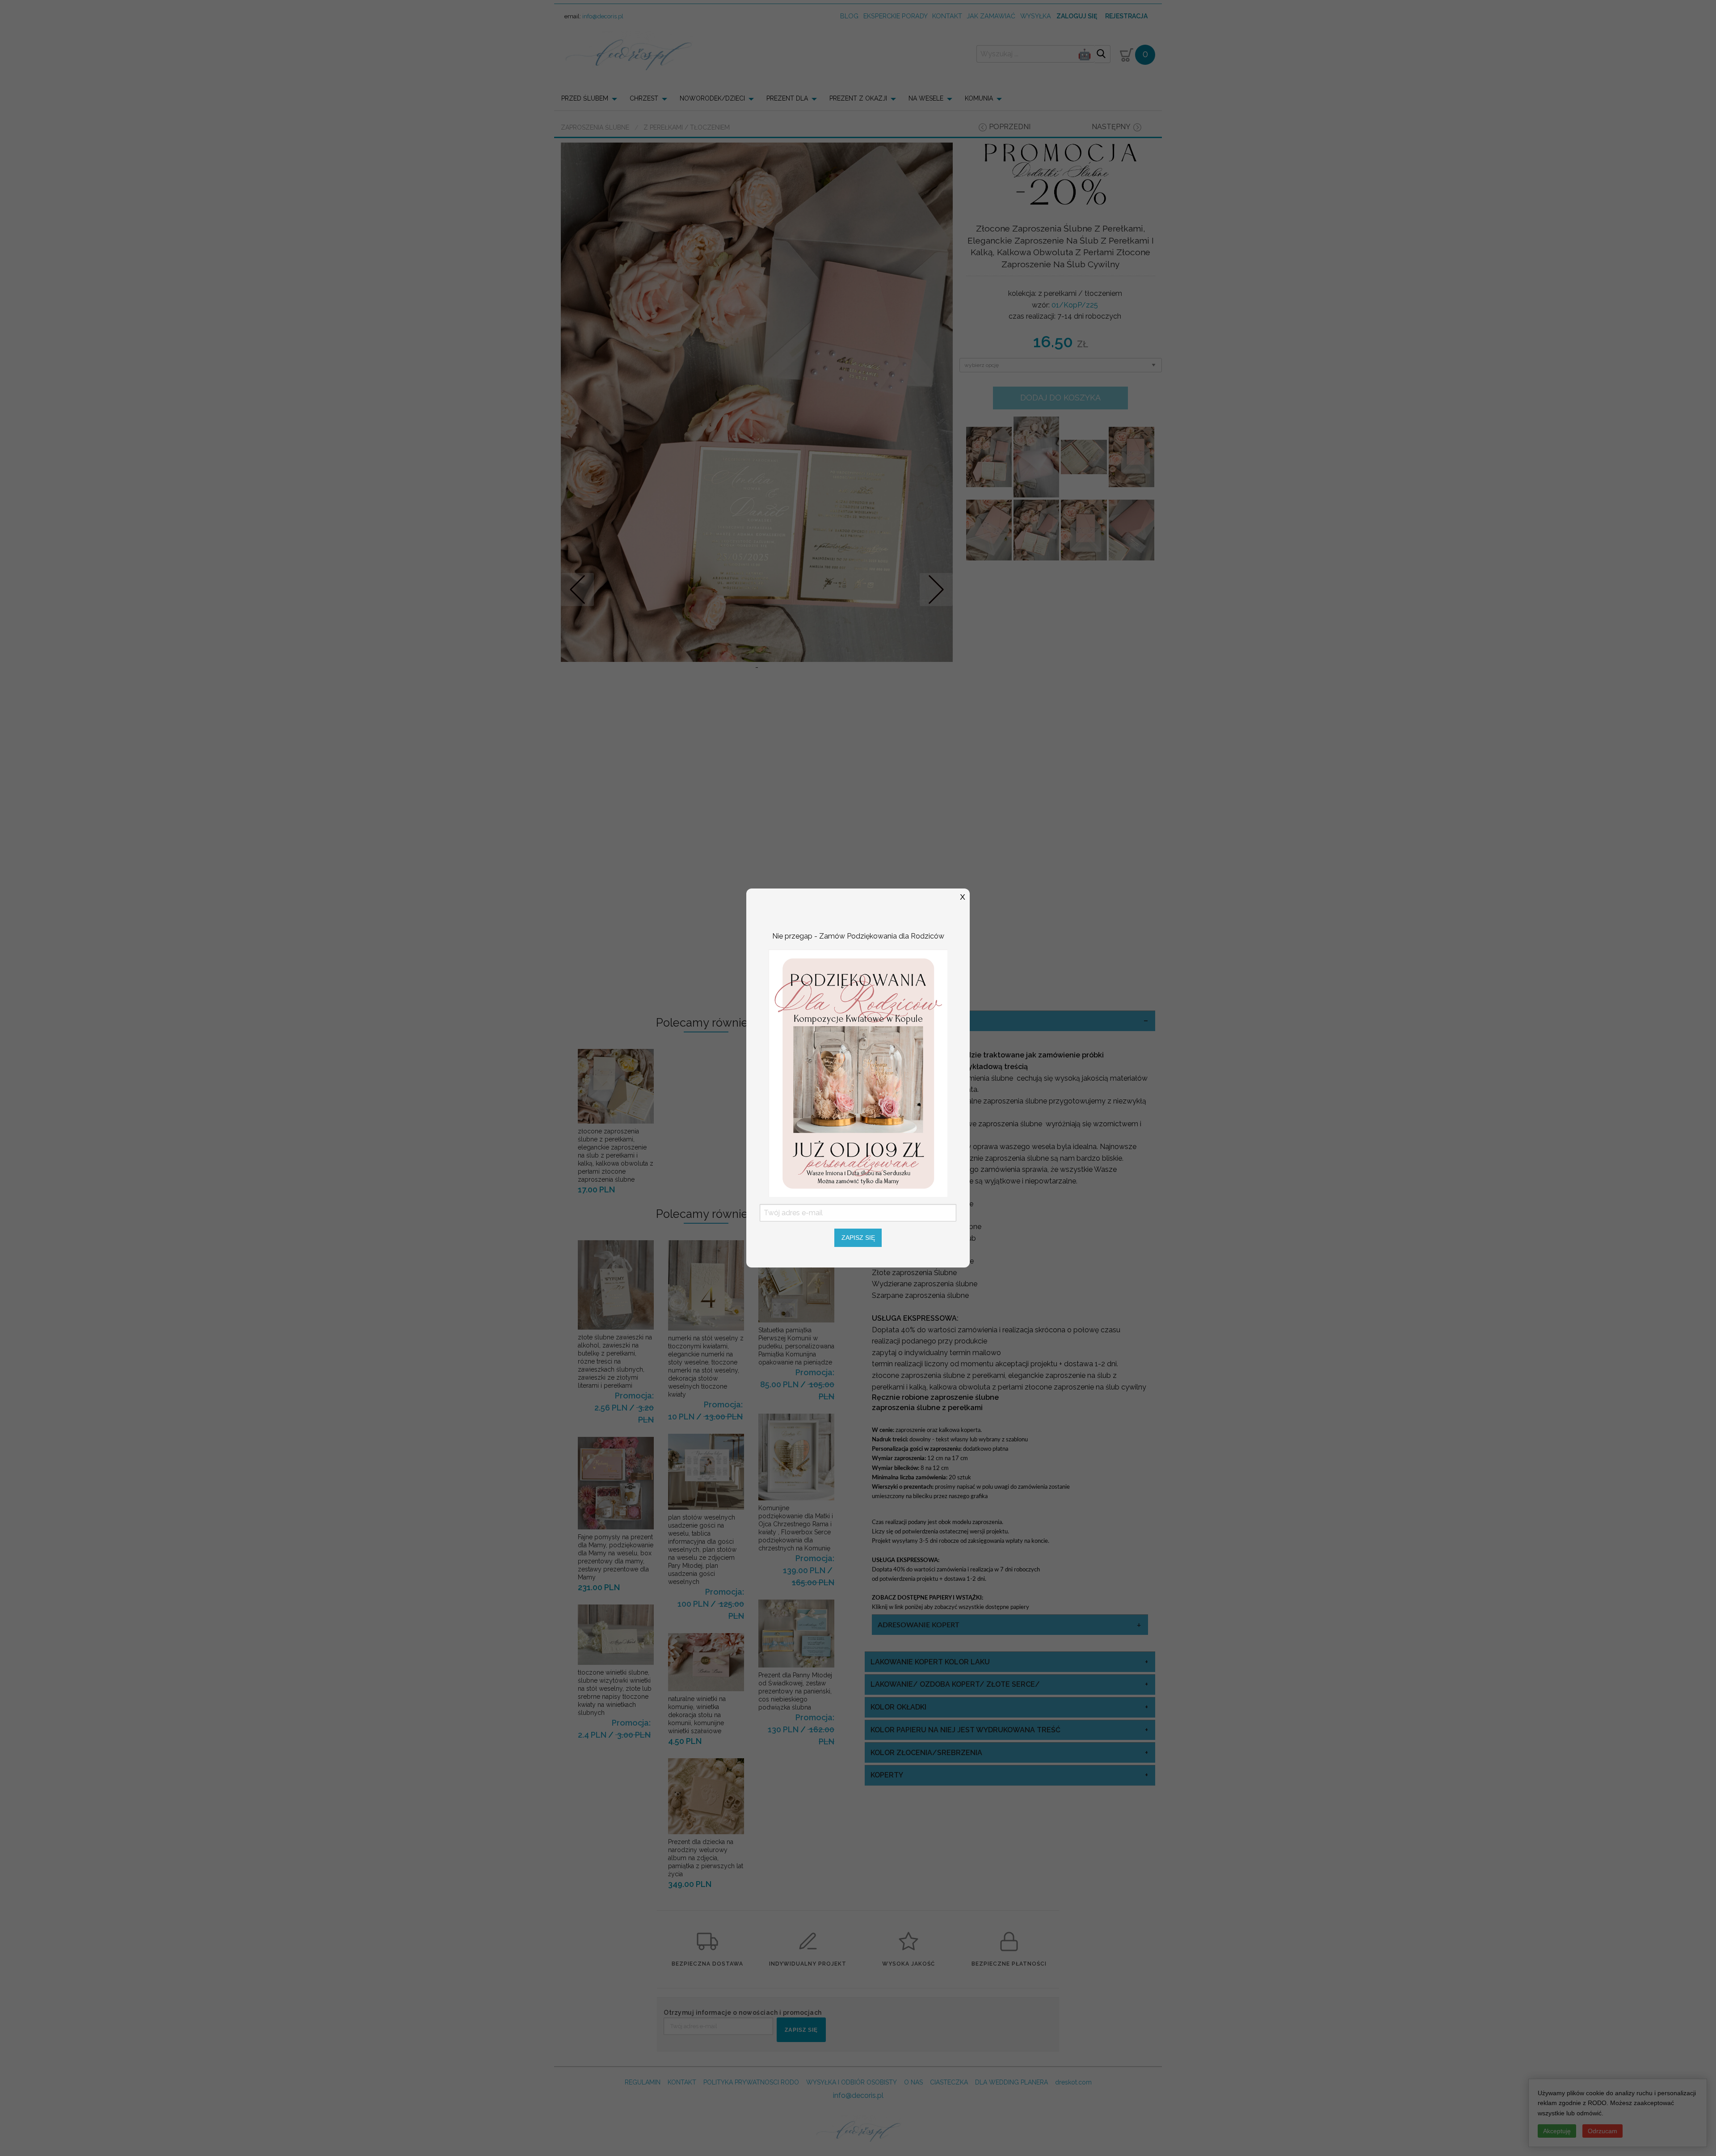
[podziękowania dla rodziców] (858, 1072)
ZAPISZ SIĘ (858, 1238)
